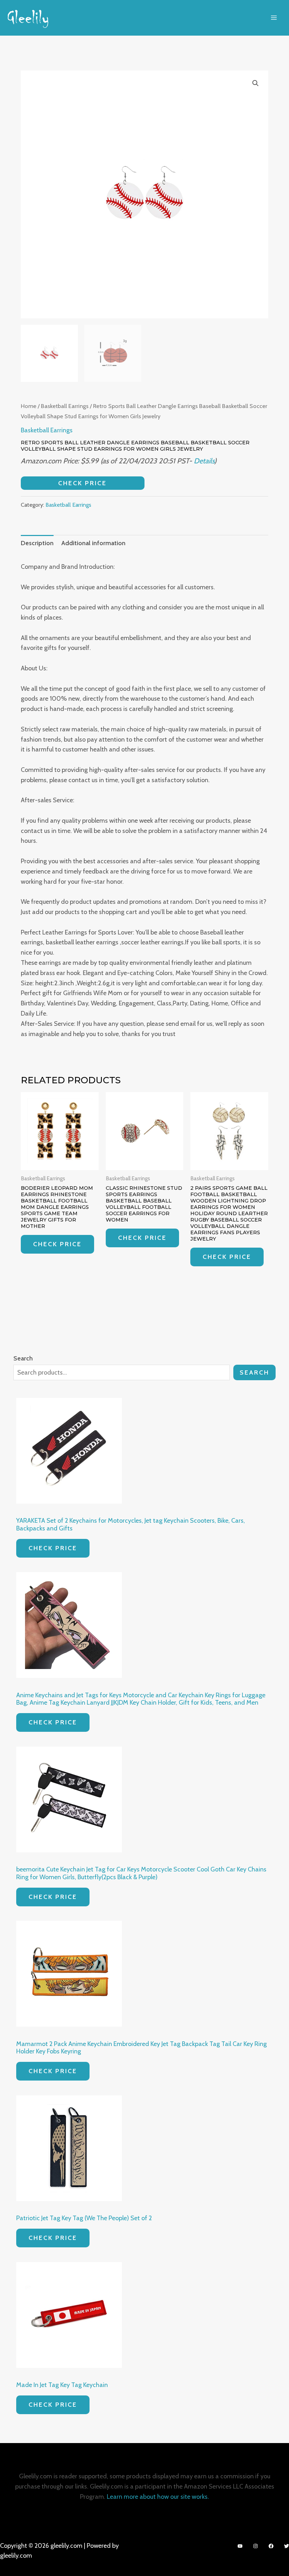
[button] (256, 83)
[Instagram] (256, 2546)
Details (204, 461)
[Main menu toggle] (274, 18)
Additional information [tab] (93, 543)
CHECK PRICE (82, 483)
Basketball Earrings (65, 406)
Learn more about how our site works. (158, 2497)
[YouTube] (240, 2546)
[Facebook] (271, 2546)
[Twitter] (287, 2546)
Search (254, 1372)
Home (29, 406)
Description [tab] (37, 543)
